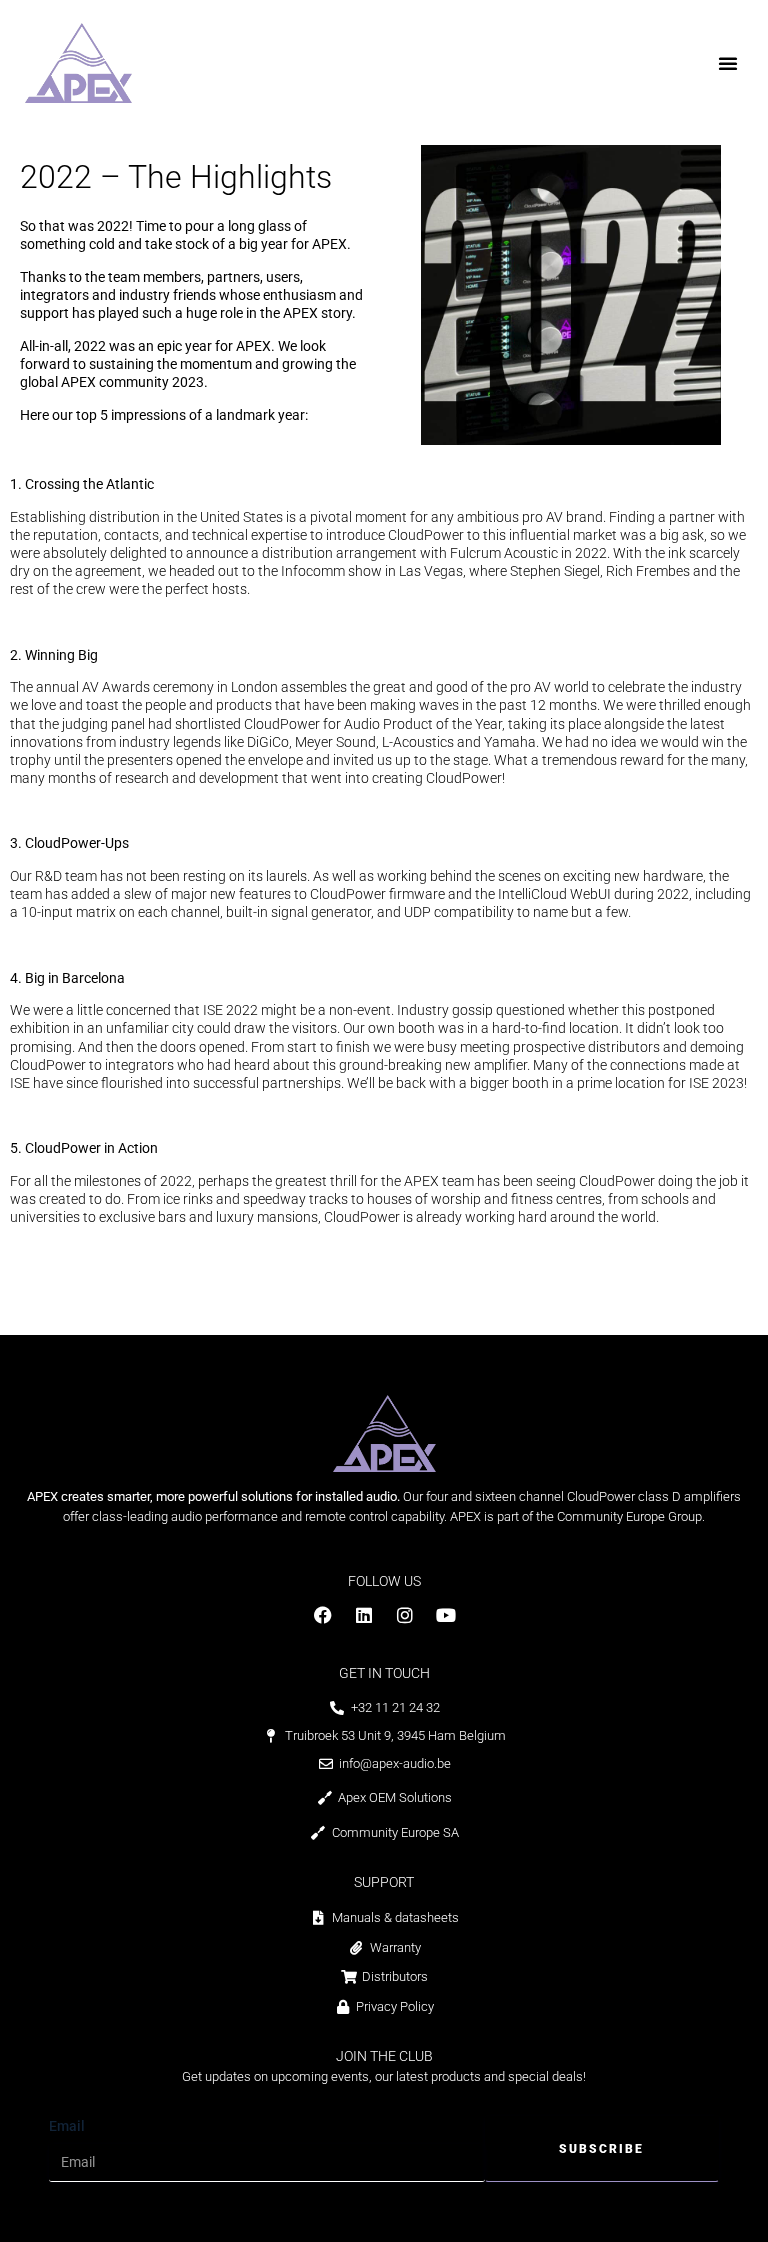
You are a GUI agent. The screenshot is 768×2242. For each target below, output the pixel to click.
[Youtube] (446, 1615)
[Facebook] (323, 1615)
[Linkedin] (364, 1615)
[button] (728, 63)
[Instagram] (405, 1615)
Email (67, 2126)
